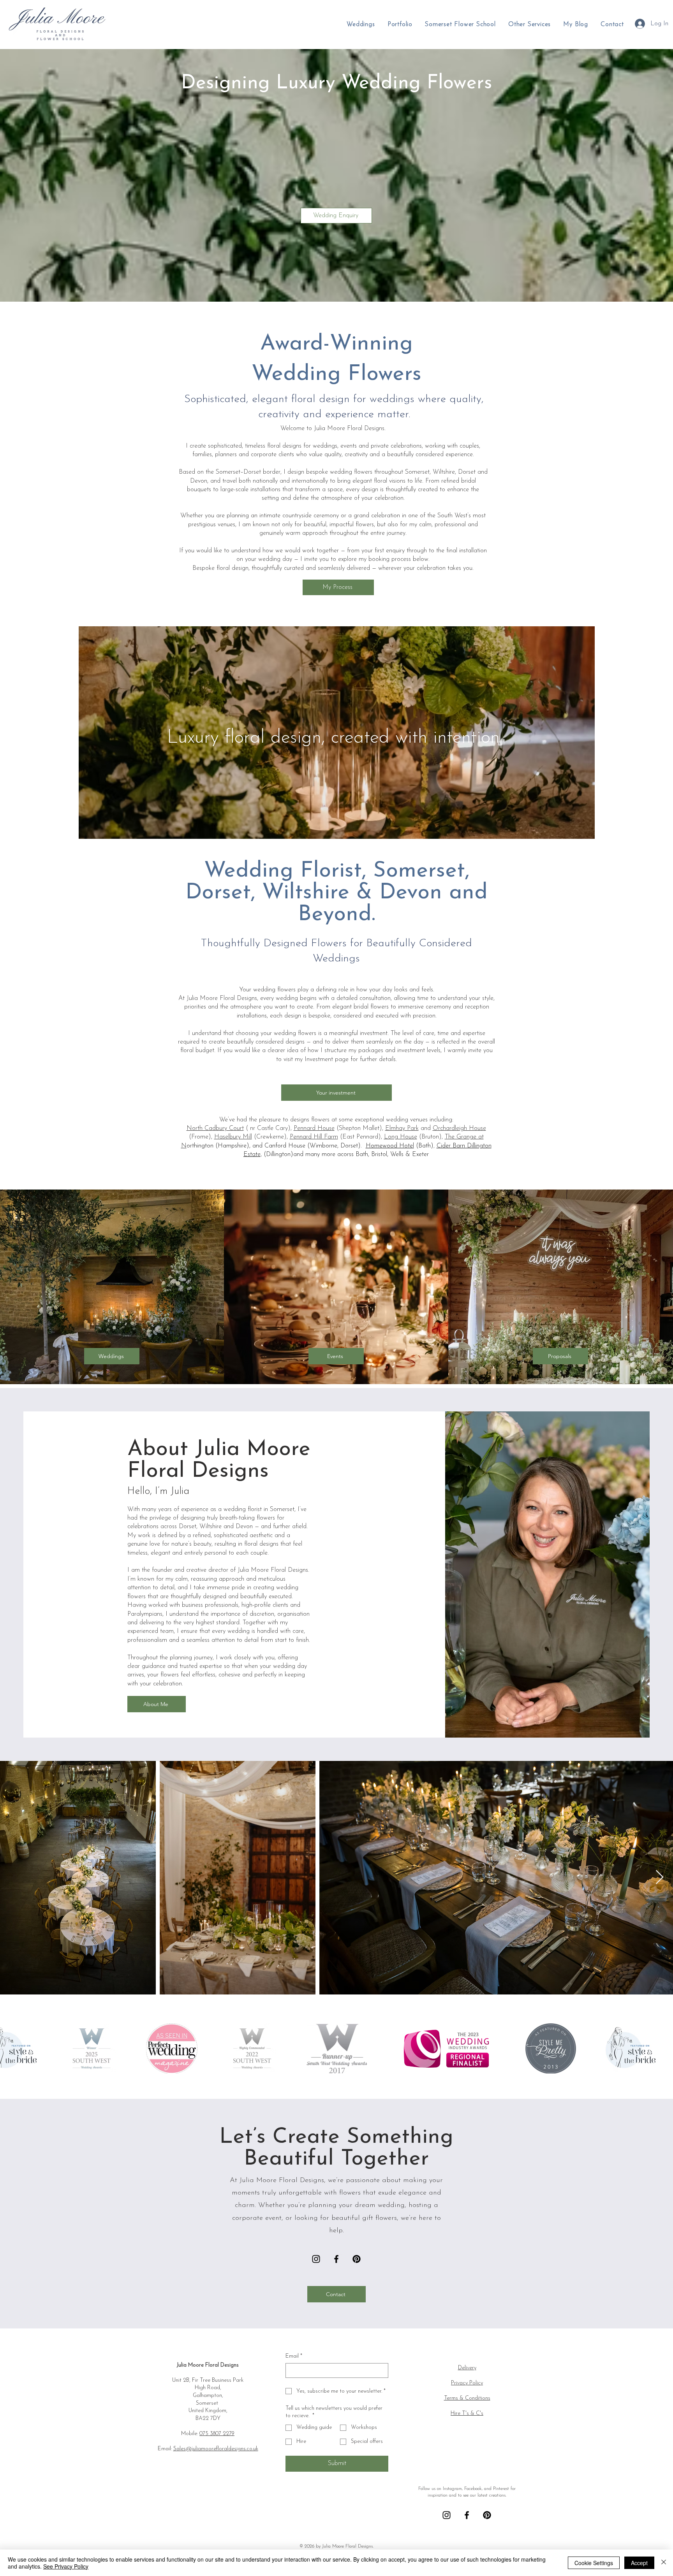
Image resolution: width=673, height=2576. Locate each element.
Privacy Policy (467, 2383)
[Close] (664, 2563)
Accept (639, 2563)
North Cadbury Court (215, 1128)
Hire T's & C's (467, 2413)
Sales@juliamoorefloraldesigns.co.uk (216, 2449)
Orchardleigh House (459, 1128)
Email (294, 2356)
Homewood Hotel (390, 1146)
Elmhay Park (402, 1128)
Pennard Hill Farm (314, 1137)
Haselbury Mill (233, 1137)
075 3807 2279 (217, 2434)
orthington (200, 1146)
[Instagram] (316, 2259)
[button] (529, 25)
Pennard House (314, 1128)
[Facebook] (336, 2259)
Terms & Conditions (467, 2398)
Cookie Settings (594, 2563)
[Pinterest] (357, 2259)
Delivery (467, 2368)
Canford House (285, 1146)
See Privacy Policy (66, 2566)
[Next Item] (660, 1878)
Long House (401, 1137)
